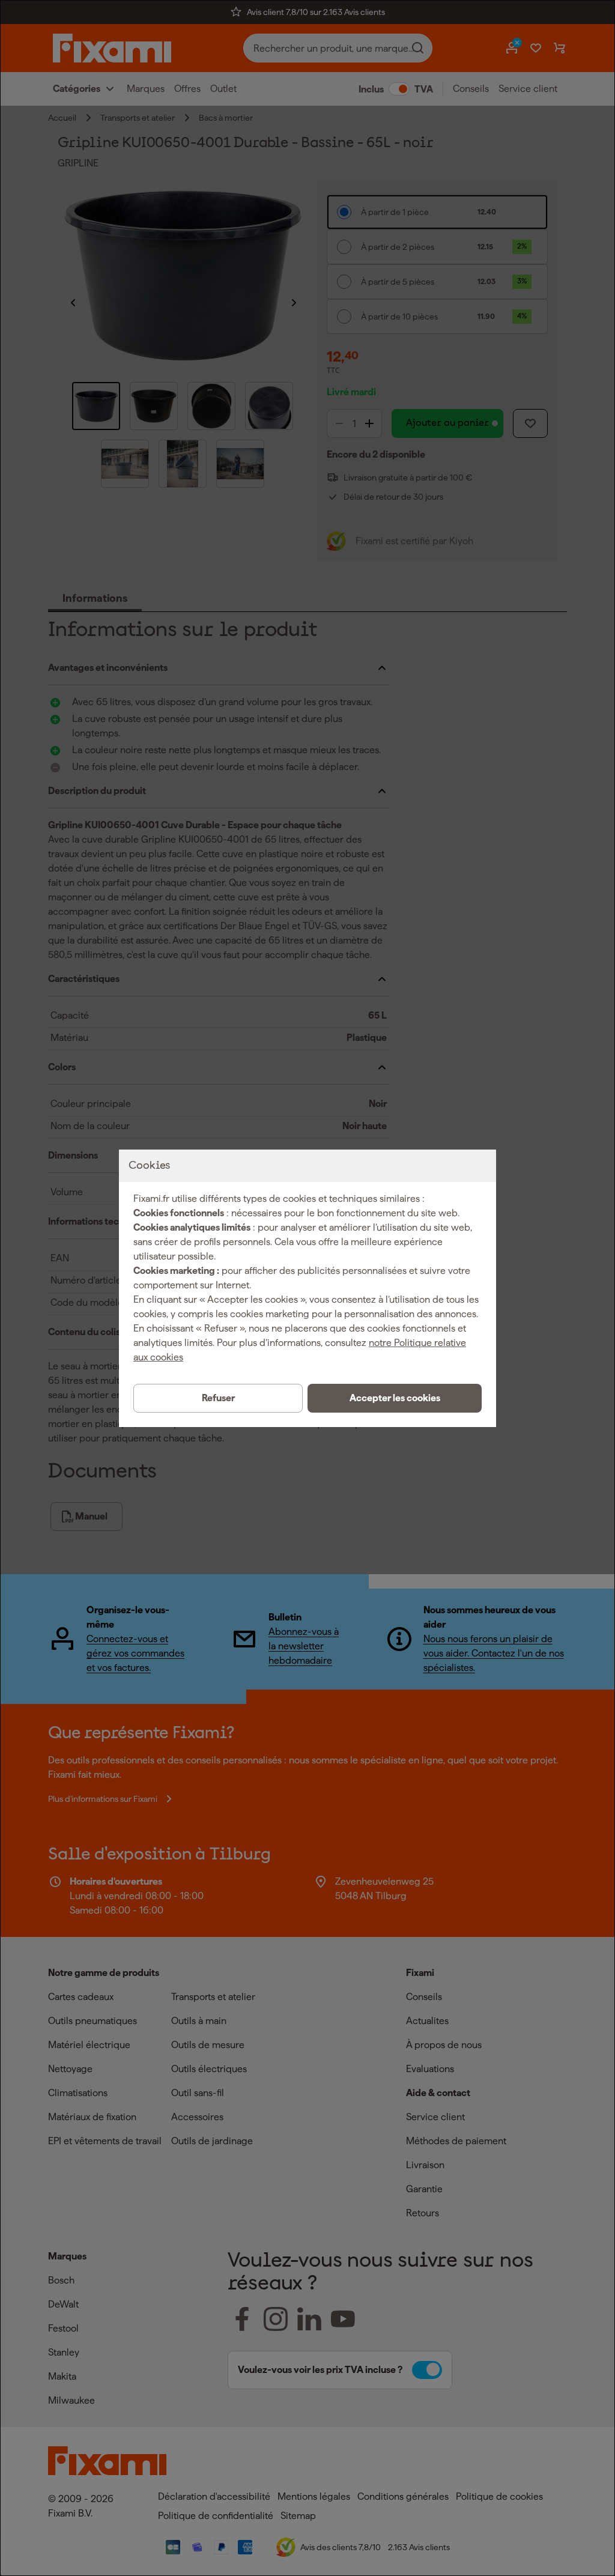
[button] (395, 1398)
